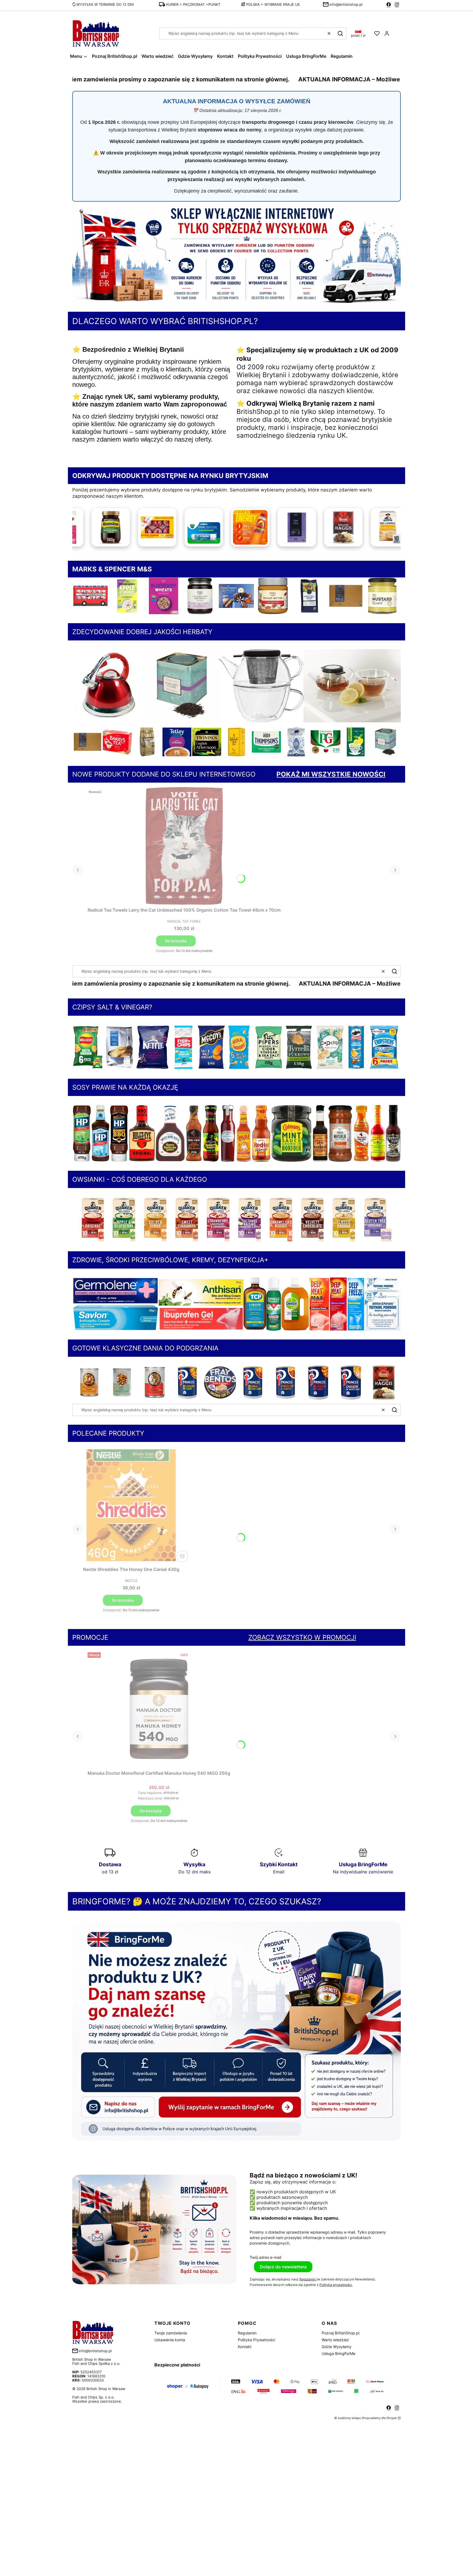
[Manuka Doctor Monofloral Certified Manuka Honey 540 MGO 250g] (159, 1709)
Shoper (392, 2418)
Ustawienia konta (170, 2340)
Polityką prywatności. (336, 2285)
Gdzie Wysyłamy (337, 2347)
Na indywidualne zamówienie (363, 1872)
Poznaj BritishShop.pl (341, 2333)
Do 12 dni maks (194, 1872)
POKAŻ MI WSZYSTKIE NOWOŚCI (331, 774)
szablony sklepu (349, 2418)
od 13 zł (110, 1872)
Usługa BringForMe (338, 2353)
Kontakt (245, 2347)
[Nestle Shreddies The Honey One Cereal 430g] (131, 1505)
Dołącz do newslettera (283, 2267)
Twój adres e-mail (265, 2257)
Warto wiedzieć (335, 2340)
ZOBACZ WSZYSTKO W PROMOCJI (302, 1637)
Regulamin (308, 2279)
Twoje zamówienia (171, 2333)
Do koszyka (176, 941)
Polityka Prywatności (256, 2340)
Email (279, 1872)
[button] (340, 33)
